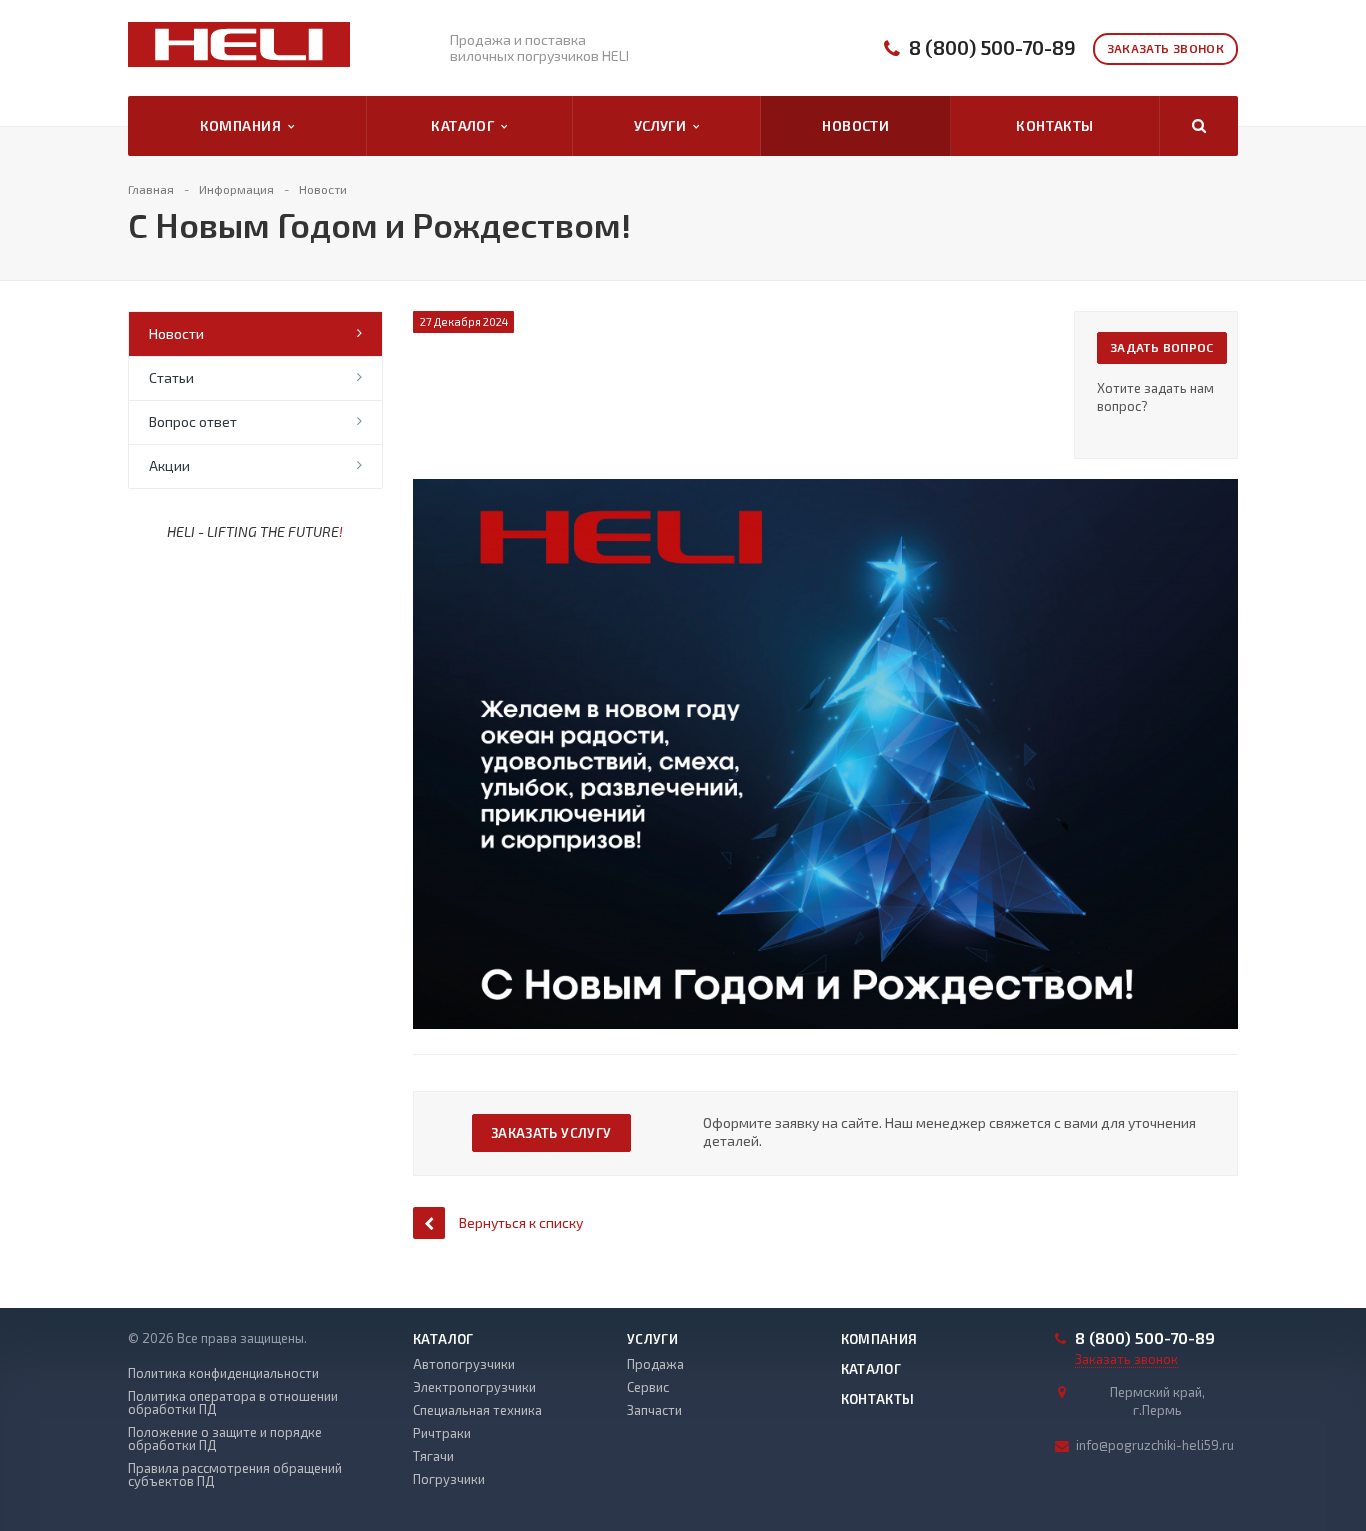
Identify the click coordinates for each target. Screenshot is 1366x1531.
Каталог (466, 125)
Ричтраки (442, 1433)
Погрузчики (449, 1479)
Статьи (171, 377)
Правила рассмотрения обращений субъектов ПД (235, 1475)
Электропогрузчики (474, 1387)
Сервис (648, 1387)
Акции (169, 465)
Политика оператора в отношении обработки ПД (233, 1403)
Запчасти (654, 1410)
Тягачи (433, 1456)
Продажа (655, 1364)
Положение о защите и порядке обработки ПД (225, 1439)
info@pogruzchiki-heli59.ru (1155, 1445)
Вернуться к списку (521, 1222)
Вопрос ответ (193, 421)
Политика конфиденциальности (223, 1373)
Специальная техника (477, 1410)
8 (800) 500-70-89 (992, 47)
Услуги (663, 125)
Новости (855, 125)
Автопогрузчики (464, 1364)
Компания (244, 125)
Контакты (1054, 125)
